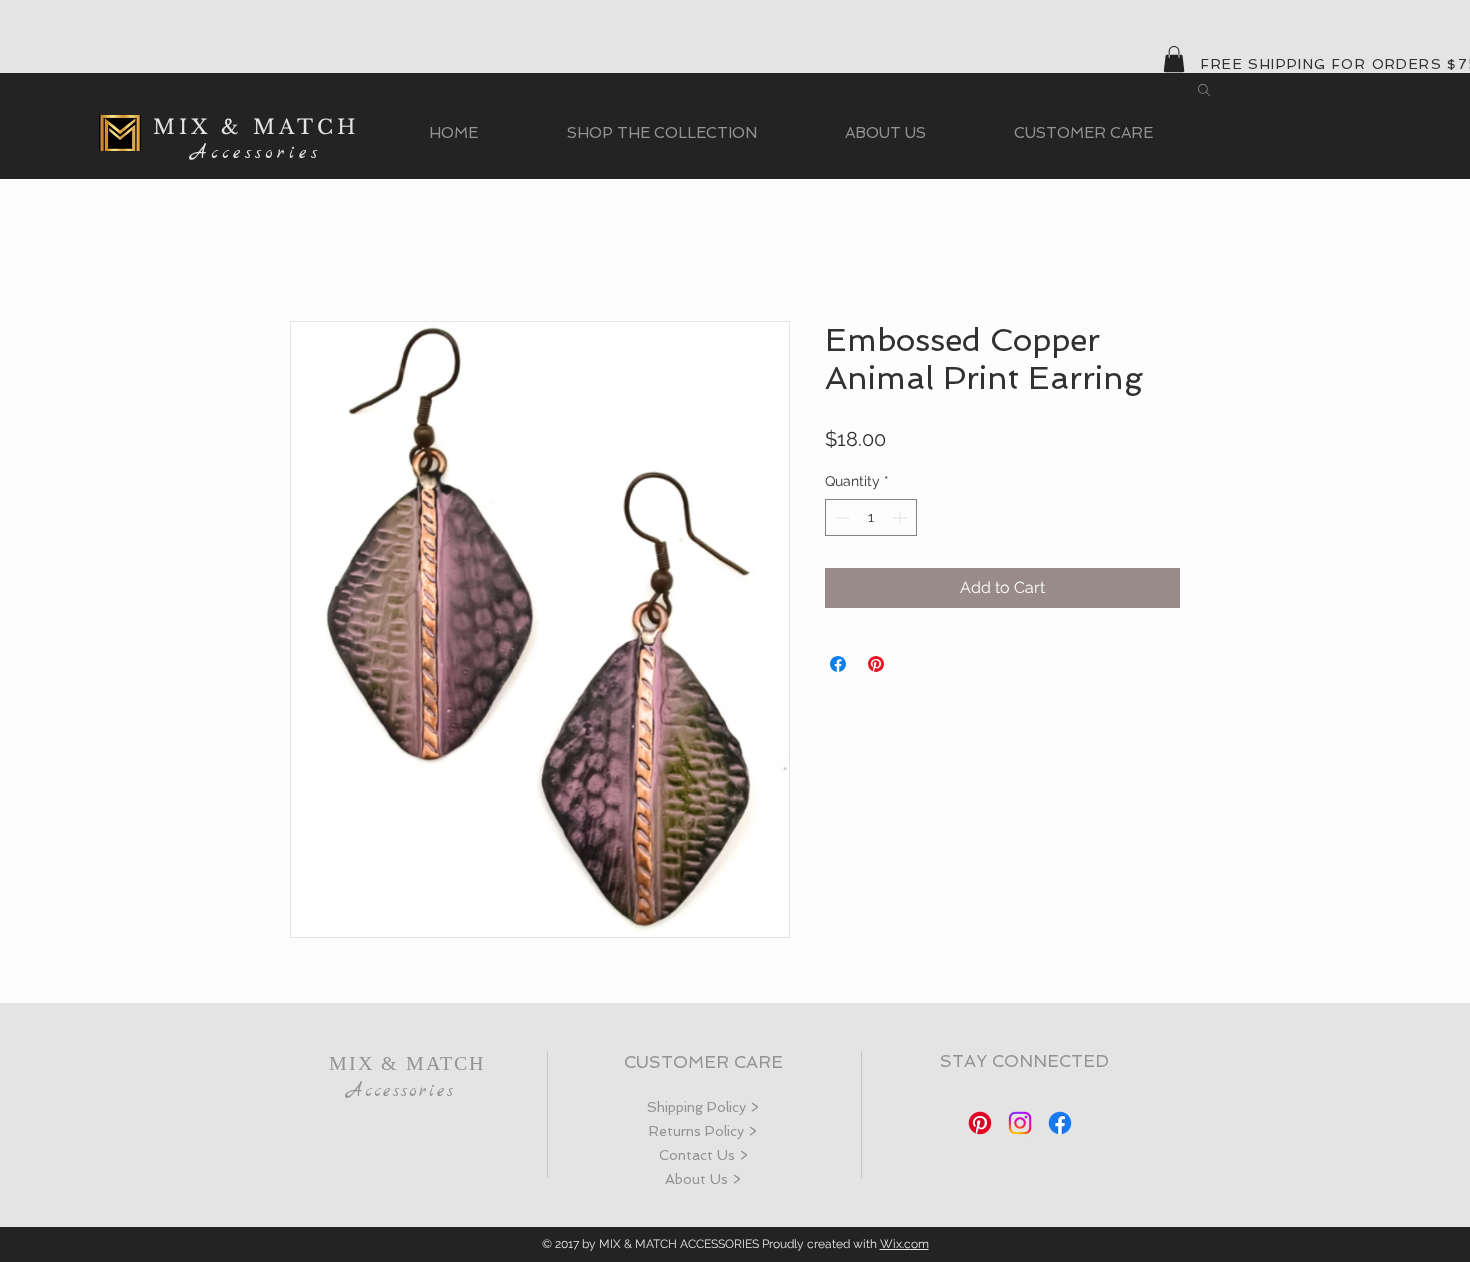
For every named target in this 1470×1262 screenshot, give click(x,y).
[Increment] (901, 517)
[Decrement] (840, 517)
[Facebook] (1060, 1123)
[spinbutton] (871, 517)
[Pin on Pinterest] (876, 664)
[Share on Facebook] (838, 664)
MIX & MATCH (256, 127)
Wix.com (904, 1244)
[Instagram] (1020, 1123)
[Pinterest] (980, 1123)
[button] (1174, 59)
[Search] (1204, 90)
